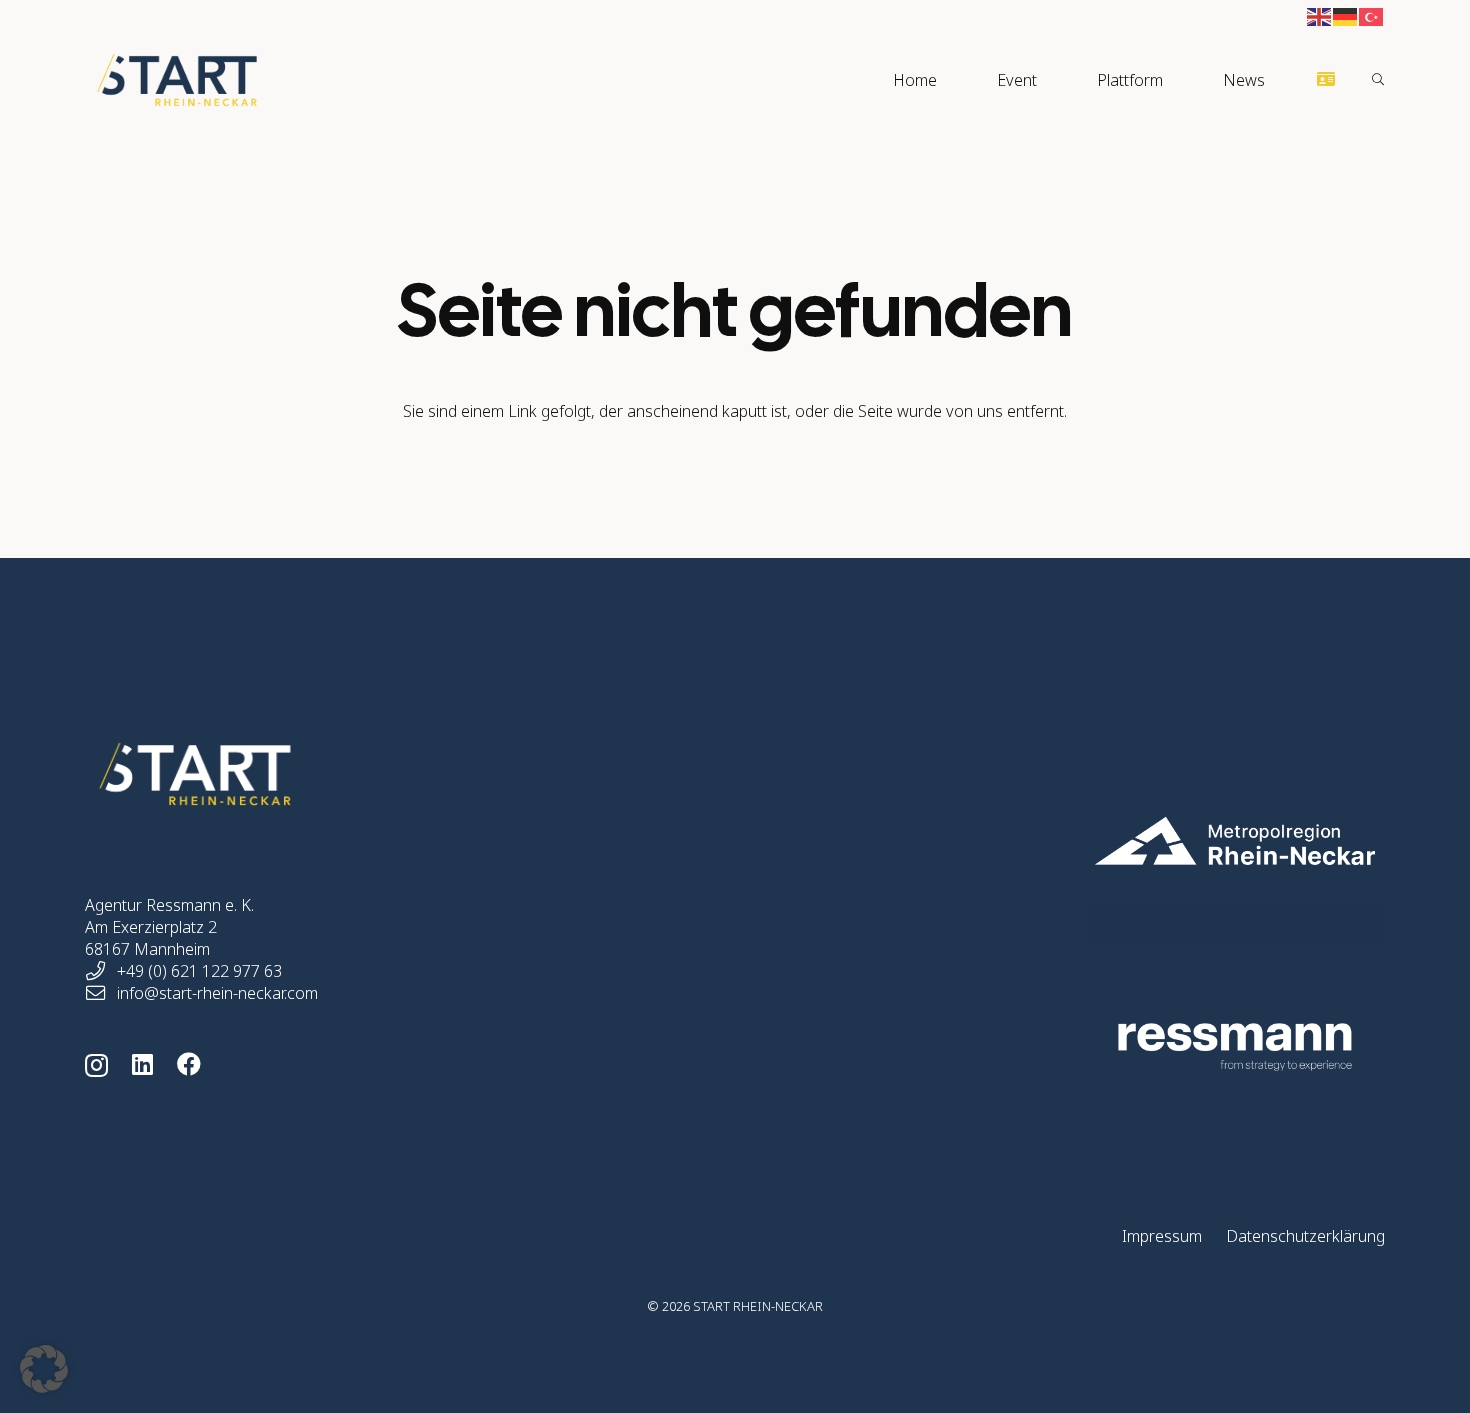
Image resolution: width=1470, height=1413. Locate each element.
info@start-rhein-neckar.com (217, 993)
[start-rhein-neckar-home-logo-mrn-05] (1138, 841)
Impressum (1162, 1236)
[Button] (1326, 79)
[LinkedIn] (142, 1064)
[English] (1320, 15)
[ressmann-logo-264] (1138, 1047)
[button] (1047, 80)
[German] (1346, 15)
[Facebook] (189, 1064)
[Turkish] (1372, 15)
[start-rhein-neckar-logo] (177, 80)
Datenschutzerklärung (1305, 1236)
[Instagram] (96, 1065)
